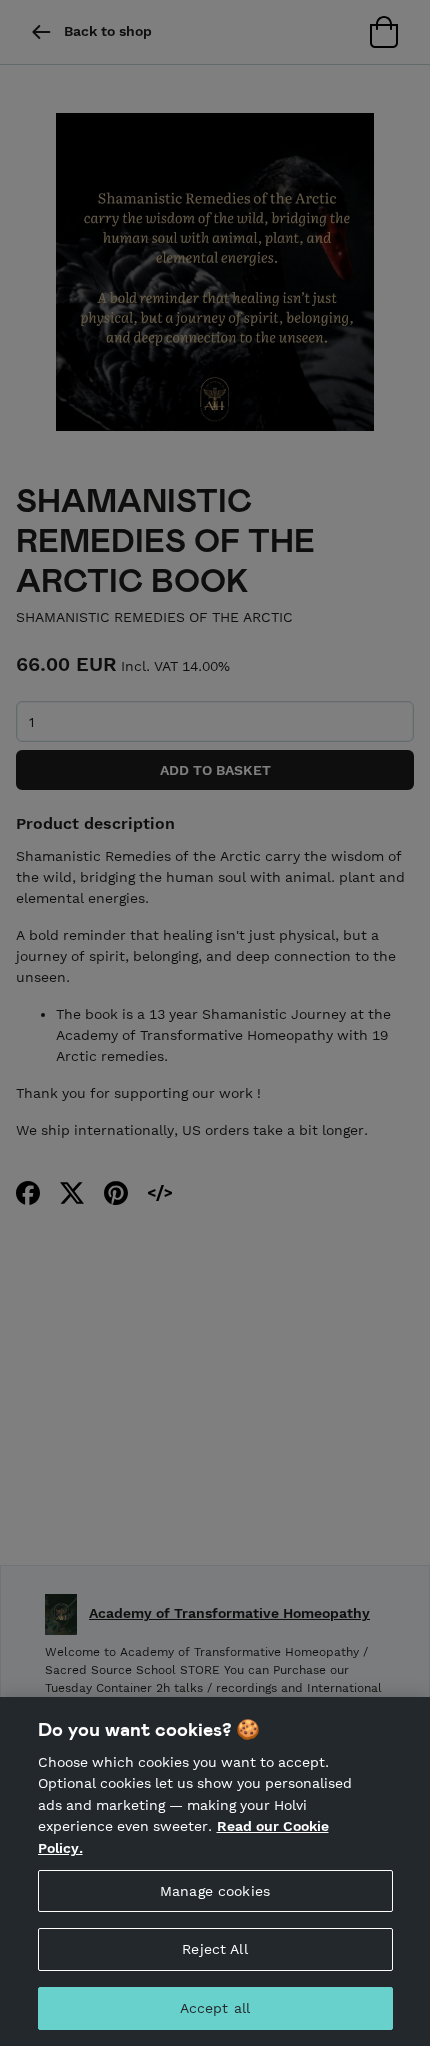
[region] (215, 1871)
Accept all (215, 2008)
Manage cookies (215, 1891)
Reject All (214, 1949)
